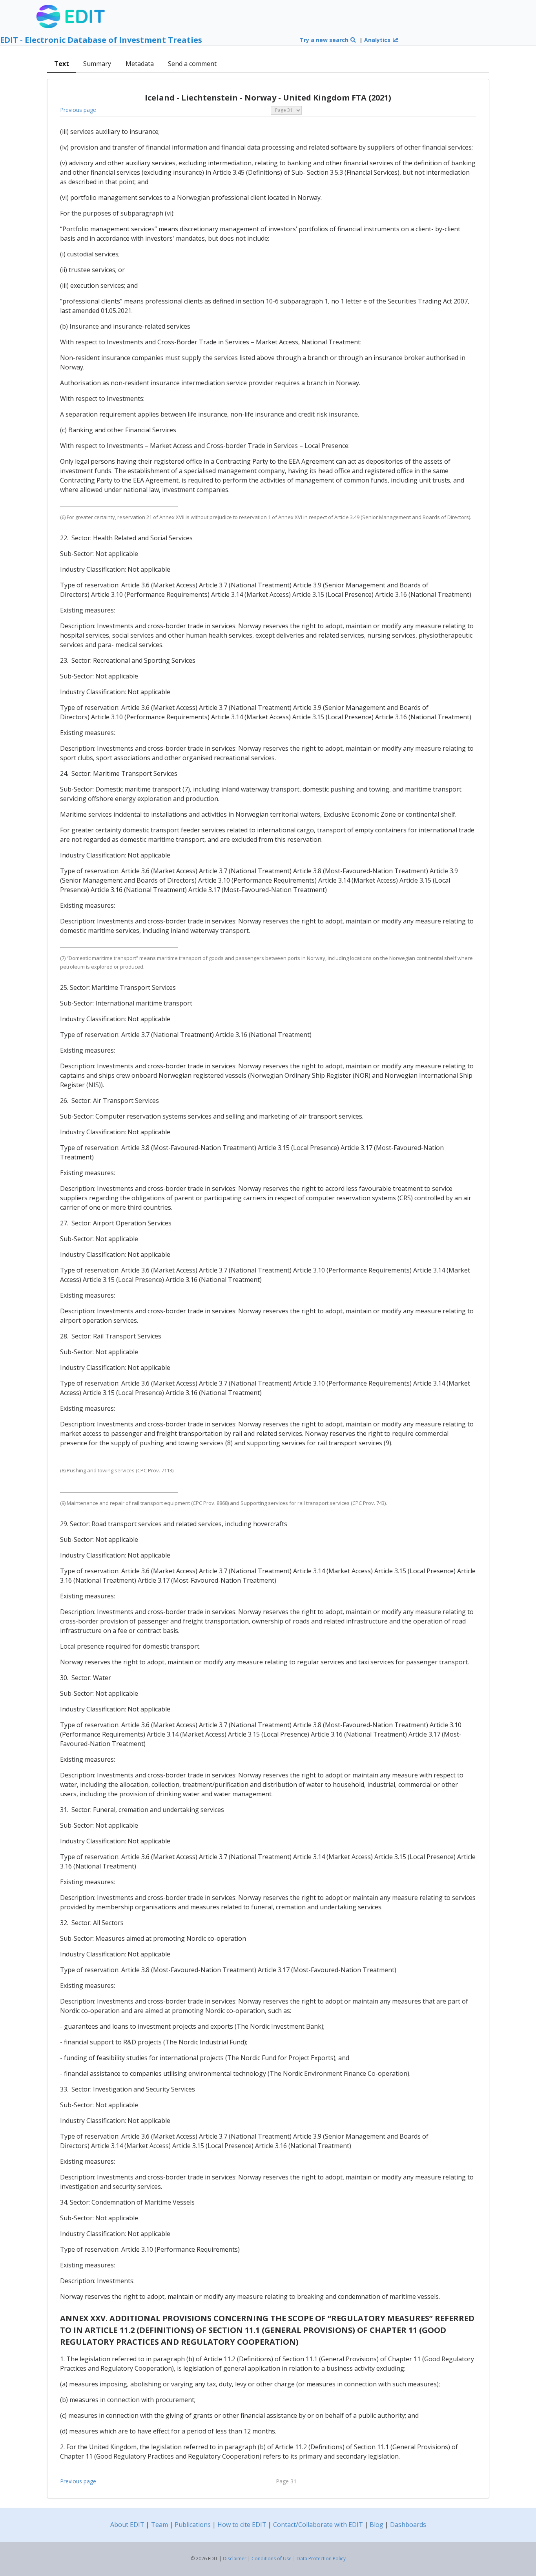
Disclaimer (235, 2559)
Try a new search (325, 40)
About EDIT (127, 2525)
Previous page (78, 110)
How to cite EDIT (242, 2525)
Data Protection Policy (321, 2559)
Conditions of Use (272, 2559)
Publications (193, 2525)
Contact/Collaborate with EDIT (318, 2525)
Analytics (378, 40)
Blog (376, 2525)
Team (160, 2525)
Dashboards (408, 2525)
